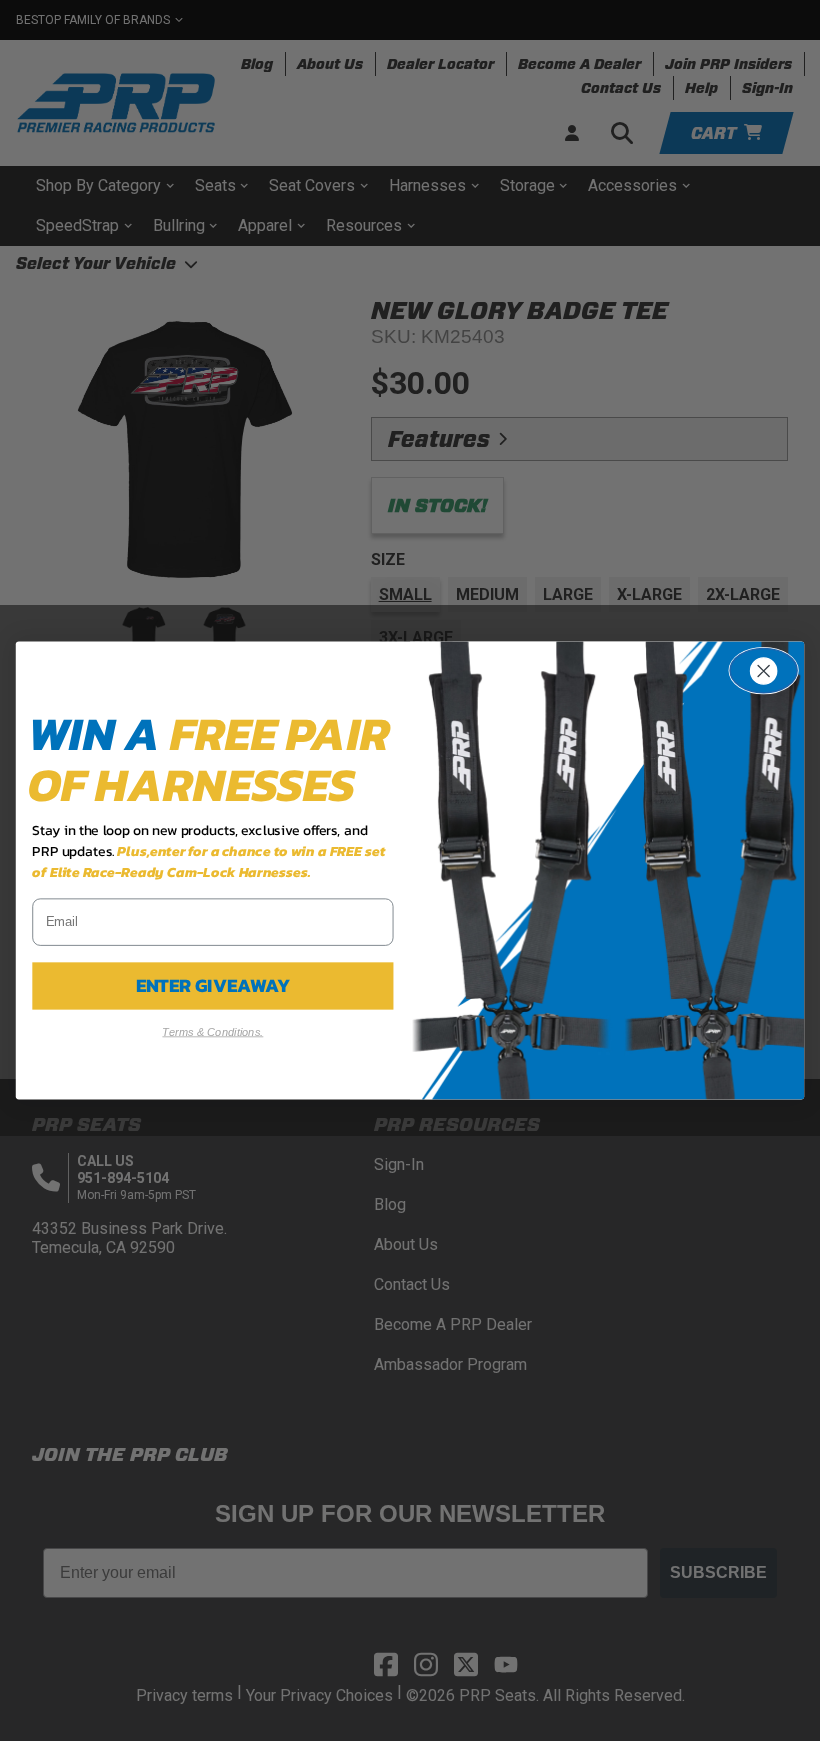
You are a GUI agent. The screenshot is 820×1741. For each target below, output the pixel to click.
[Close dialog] (763, 671)
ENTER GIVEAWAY (213, 986)
